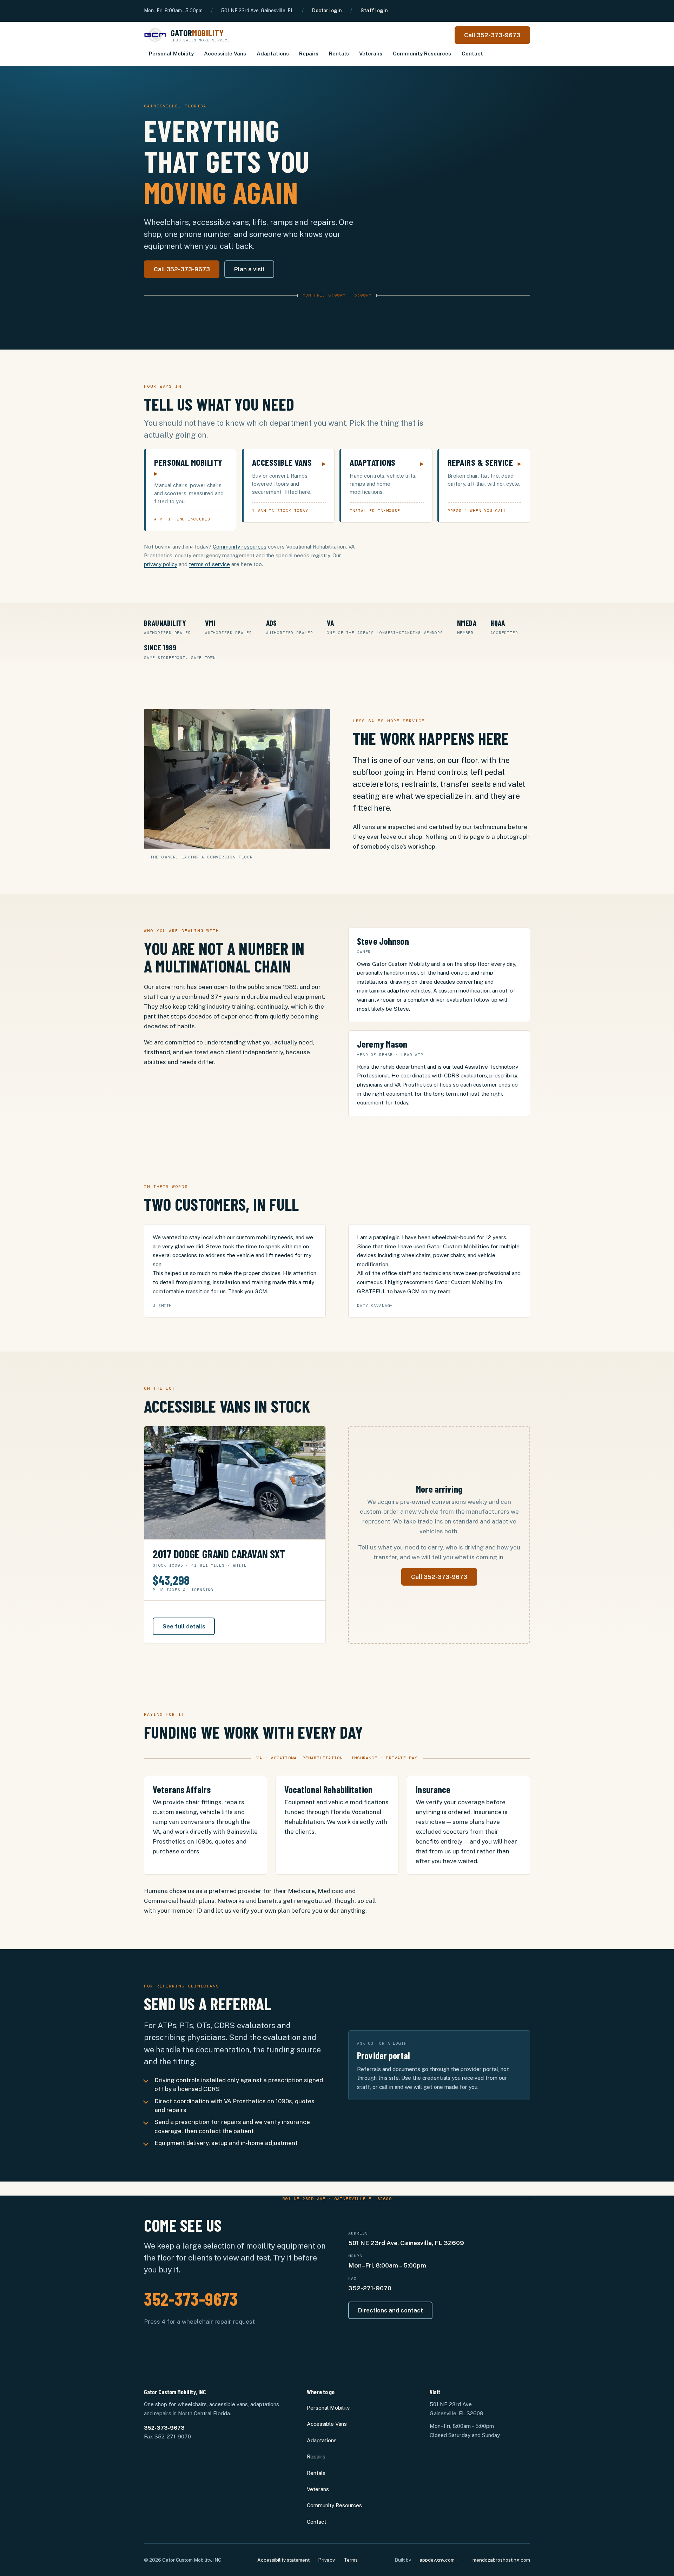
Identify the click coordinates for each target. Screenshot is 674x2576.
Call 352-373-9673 (492, 35)
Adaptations (273, 54)
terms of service (209, 564)
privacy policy (161, 564)
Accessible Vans (225, 54)
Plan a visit (249, 269)
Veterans (371, 54)
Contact (472, 54)
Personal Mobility (171, 54)
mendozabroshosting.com (501, 2560)
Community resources (240, 547)
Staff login (374, 11)
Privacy (326, 2560)
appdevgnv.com (437, 2560)
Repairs (309, 54)
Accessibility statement (283, 2560)
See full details (184, 1626)
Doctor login (327, 11)
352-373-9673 (191, 2298)
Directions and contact (391, 2310)
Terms (351, 2560)
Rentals (339, 54)
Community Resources (422, 54)
